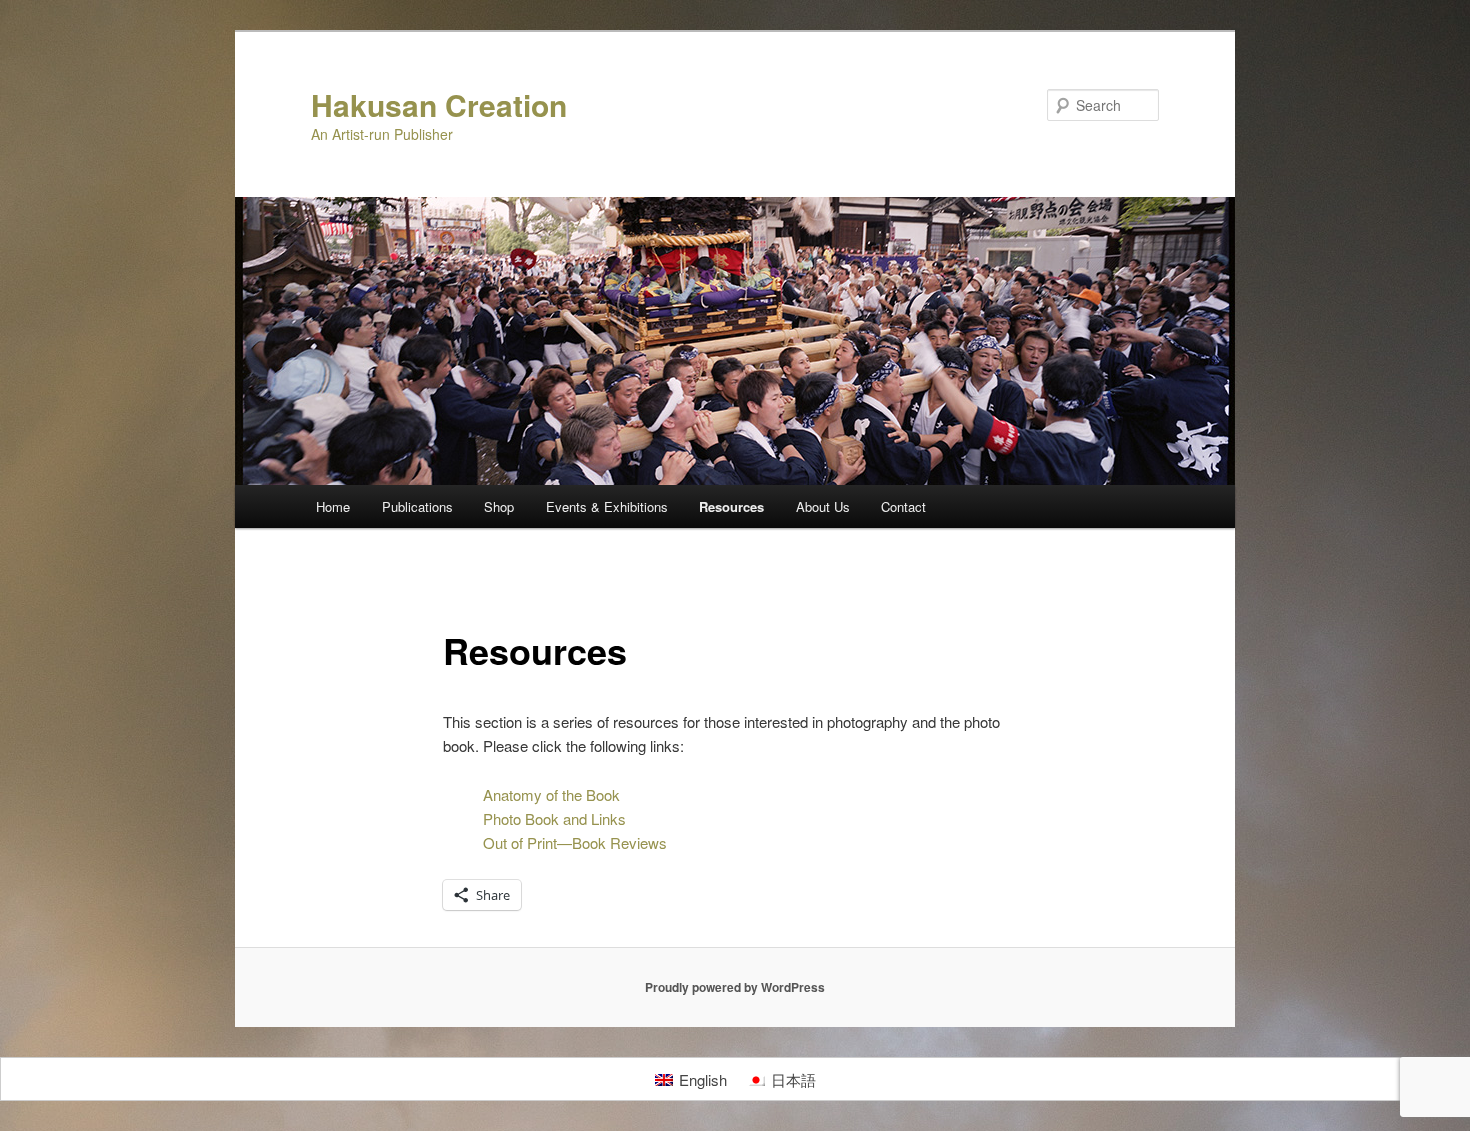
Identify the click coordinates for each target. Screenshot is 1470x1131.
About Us (823, 506)
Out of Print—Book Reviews (575, 842)
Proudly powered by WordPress (735, 987)
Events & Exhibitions (607, 506)
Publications (417, 506)
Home (333, 506)
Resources (731, 506)
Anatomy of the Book (551, 794)
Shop (499, 506)
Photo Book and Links (554, 818)
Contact (903, 506)
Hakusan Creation (439, 104)
